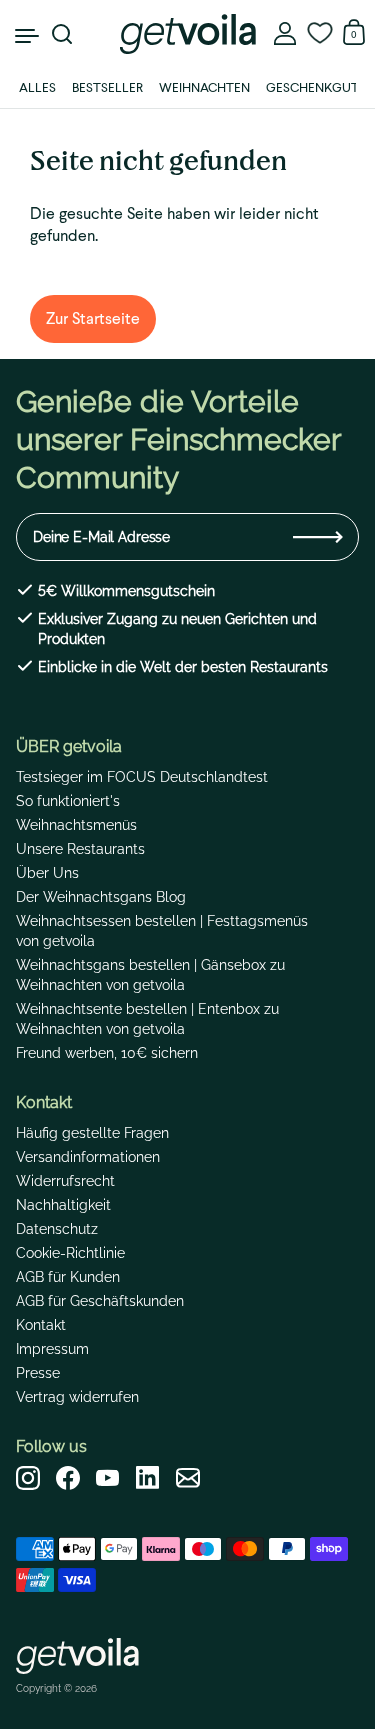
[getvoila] (187, 34)
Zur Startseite (93, 318)
